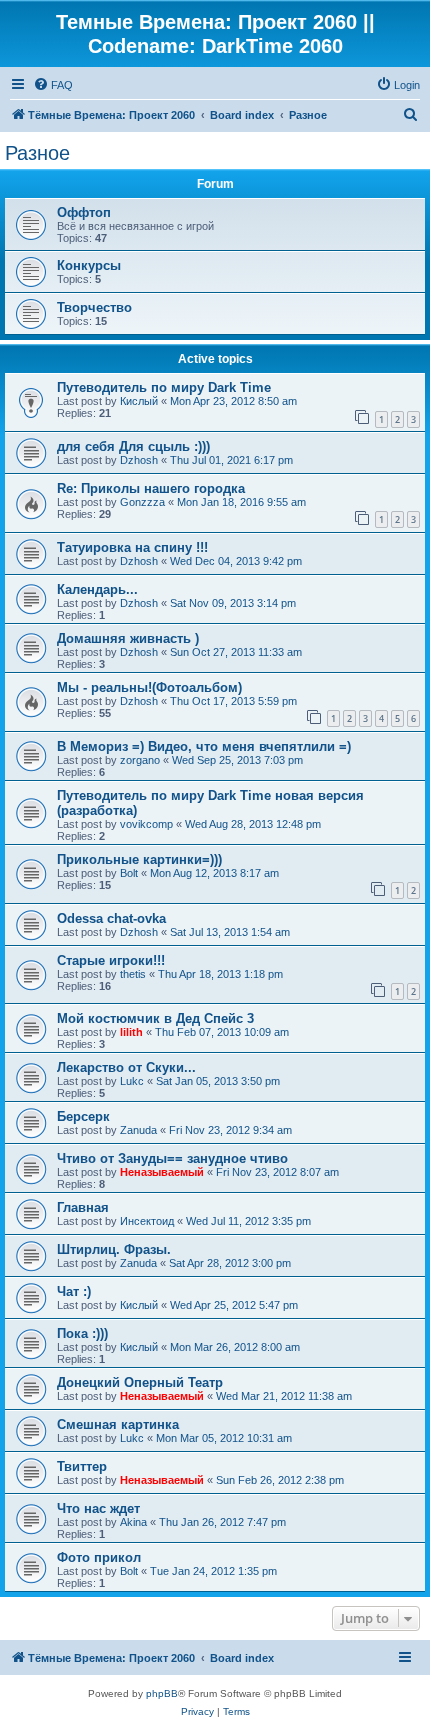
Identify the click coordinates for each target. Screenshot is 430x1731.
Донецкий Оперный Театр (140, 1382)
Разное (37, 153)
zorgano (140, 760)
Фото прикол (99, 1557)
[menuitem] (53, 85)
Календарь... (97, 589)
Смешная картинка (118, 1424)
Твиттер (82, 1466)
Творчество (94, 307)
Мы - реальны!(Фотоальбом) (149, 687)
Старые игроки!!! (111, 960)
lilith (131, 1032)
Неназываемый (162, 1172)
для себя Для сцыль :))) (133, 446)
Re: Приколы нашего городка (151, 488)
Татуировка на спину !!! (132, 547)
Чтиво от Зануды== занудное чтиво (172, 1158)
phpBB (162, 1693)
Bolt (129, 873)
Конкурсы (89, 265)
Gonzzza (142, 502)
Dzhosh (139, 460)
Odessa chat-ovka (111, 918)
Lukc (132, 1081)
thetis (133, 974)
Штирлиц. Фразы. (114, 1249)
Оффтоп (84, 212)
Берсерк (83, 1116)
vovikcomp (146, 824)
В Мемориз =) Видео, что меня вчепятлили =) (204, 746)
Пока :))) (82, 1333)
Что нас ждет (98, 1508)
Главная (83, 1207)
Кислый (139, 401)
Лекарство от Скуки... (126, 1067)
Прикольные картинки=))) (139, 859)
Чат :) (74, 1291)
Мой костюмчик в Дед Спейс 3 (155, 1018)
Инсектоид (147, 1221)
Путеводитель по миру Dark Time (164, 387)
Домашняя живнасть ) (128, 638)
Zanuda (138, 1130)
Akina (133, 1522)
